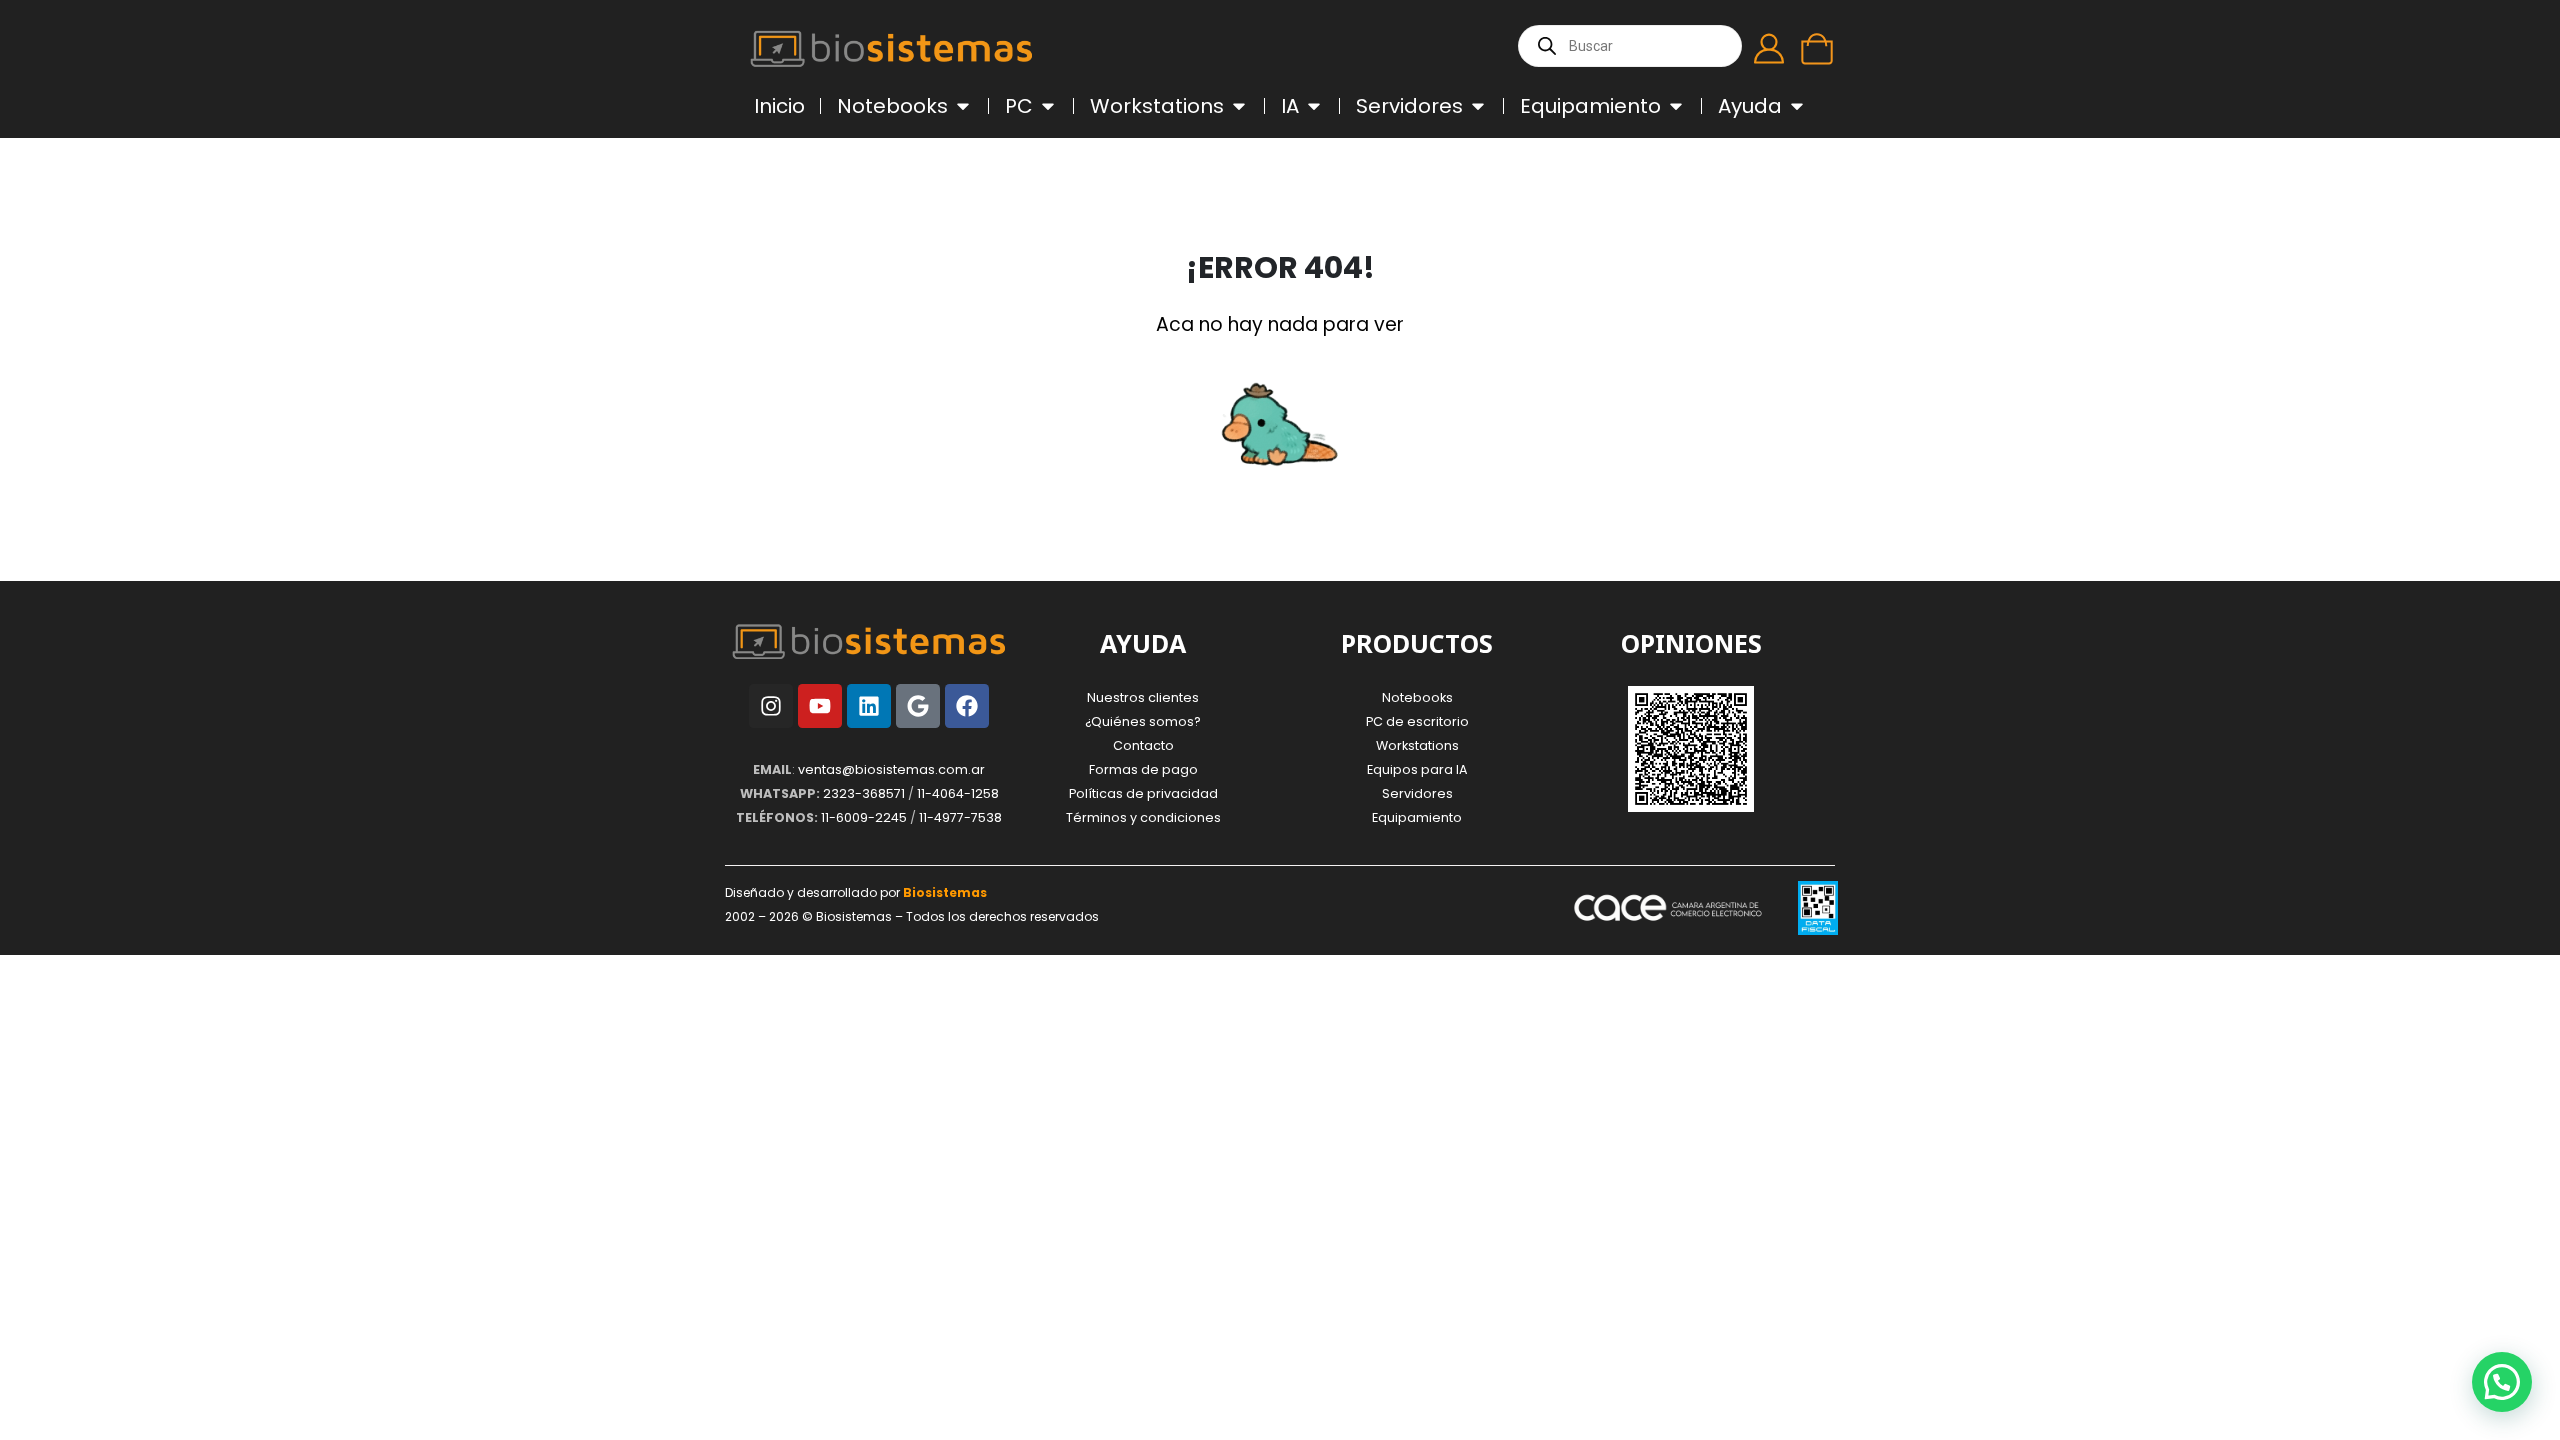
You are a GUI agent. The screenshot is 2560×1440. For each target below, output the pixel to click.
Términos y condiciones (1143, 817)
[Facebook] (967, 706)
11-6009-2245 (864, 817)
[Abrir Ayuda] (1797, 106)
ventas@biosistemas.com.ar (891, 769)
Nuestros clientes (1143, 697)
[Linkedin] (869, 706)
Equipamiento (1417, 817)
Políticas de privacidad (1143, 793)
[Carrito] (1817, 49)
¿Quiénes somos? (1143, 721)
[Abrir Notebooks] (963, 106)
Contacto (1143, 745)
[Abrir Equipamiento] (1676, 106)
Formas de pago (1143, 769)
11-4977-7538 (960, 817)
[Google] (918, 706)
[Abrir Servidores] (1478, 106)
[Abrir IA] (1314, 106)
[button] (2502, 1382)
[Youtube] (820, 706)
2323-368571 (864, 793)
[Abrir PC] (1048, 106)
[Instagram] (771, 706)
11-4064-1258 (958, 793)
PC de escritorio (1417, 721)
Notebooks (1417, 697)
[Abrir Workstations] (1239, 106)
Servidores (1417, 793)
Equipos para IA (1417, 769)
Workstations (1417, 745)
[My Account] (1769, 49)
